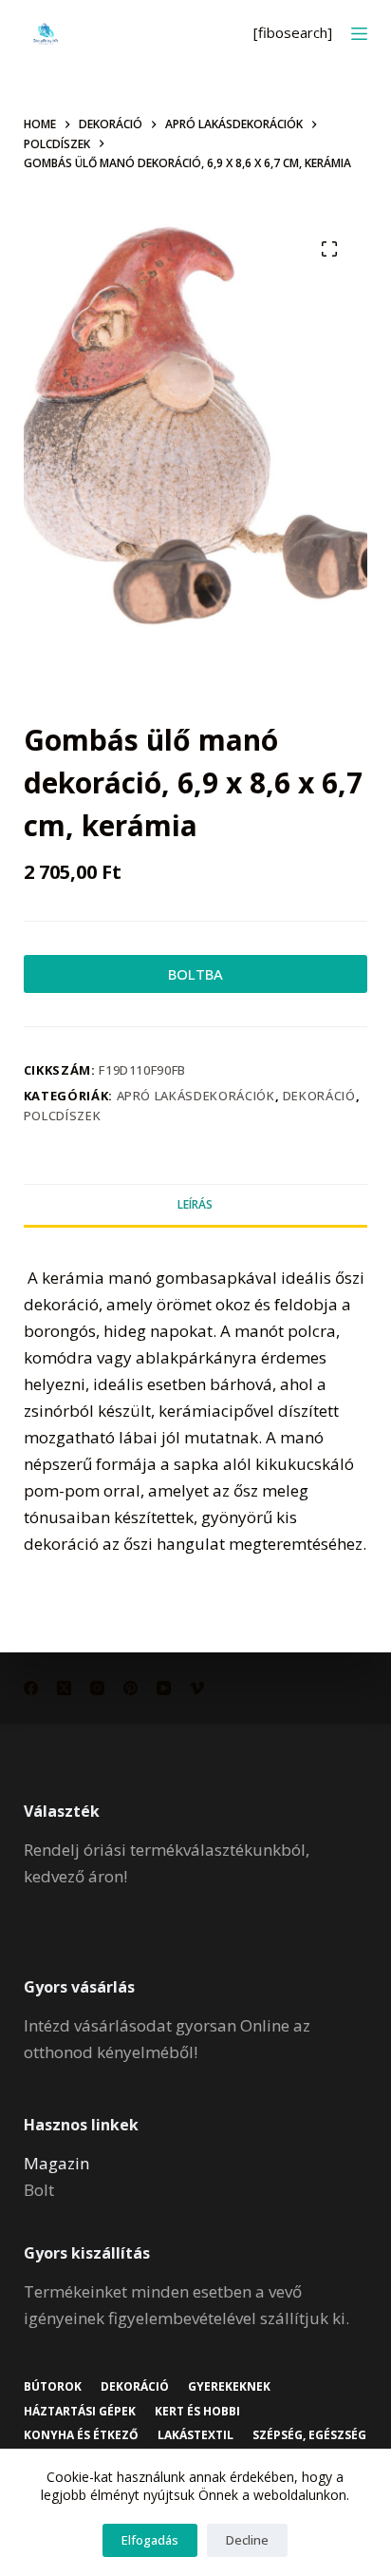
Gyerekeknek (229, 2387)
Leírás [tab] (195, 1204)
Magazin (56, 2163)
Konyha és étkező (81, 2435)
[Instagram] (97, 1688)
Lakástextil (195, 2435)
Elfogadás (150, 2540)
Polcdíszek (63, 1116)
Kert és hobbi (197, 2412)
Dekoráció (319, 1096)
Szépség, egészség (309, 2435)
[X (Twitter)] (64, 1688)
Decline (247, 2540)
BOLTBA (195, 974)
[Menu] (359, 34)
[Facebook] (31, 1688)
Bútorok (53, 2387)
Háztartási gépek (80, 2412)
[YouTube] (164, 1688)
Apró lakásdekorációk (196, 1096)
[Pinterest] (130, 1688)
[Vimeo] (197, 1688)
